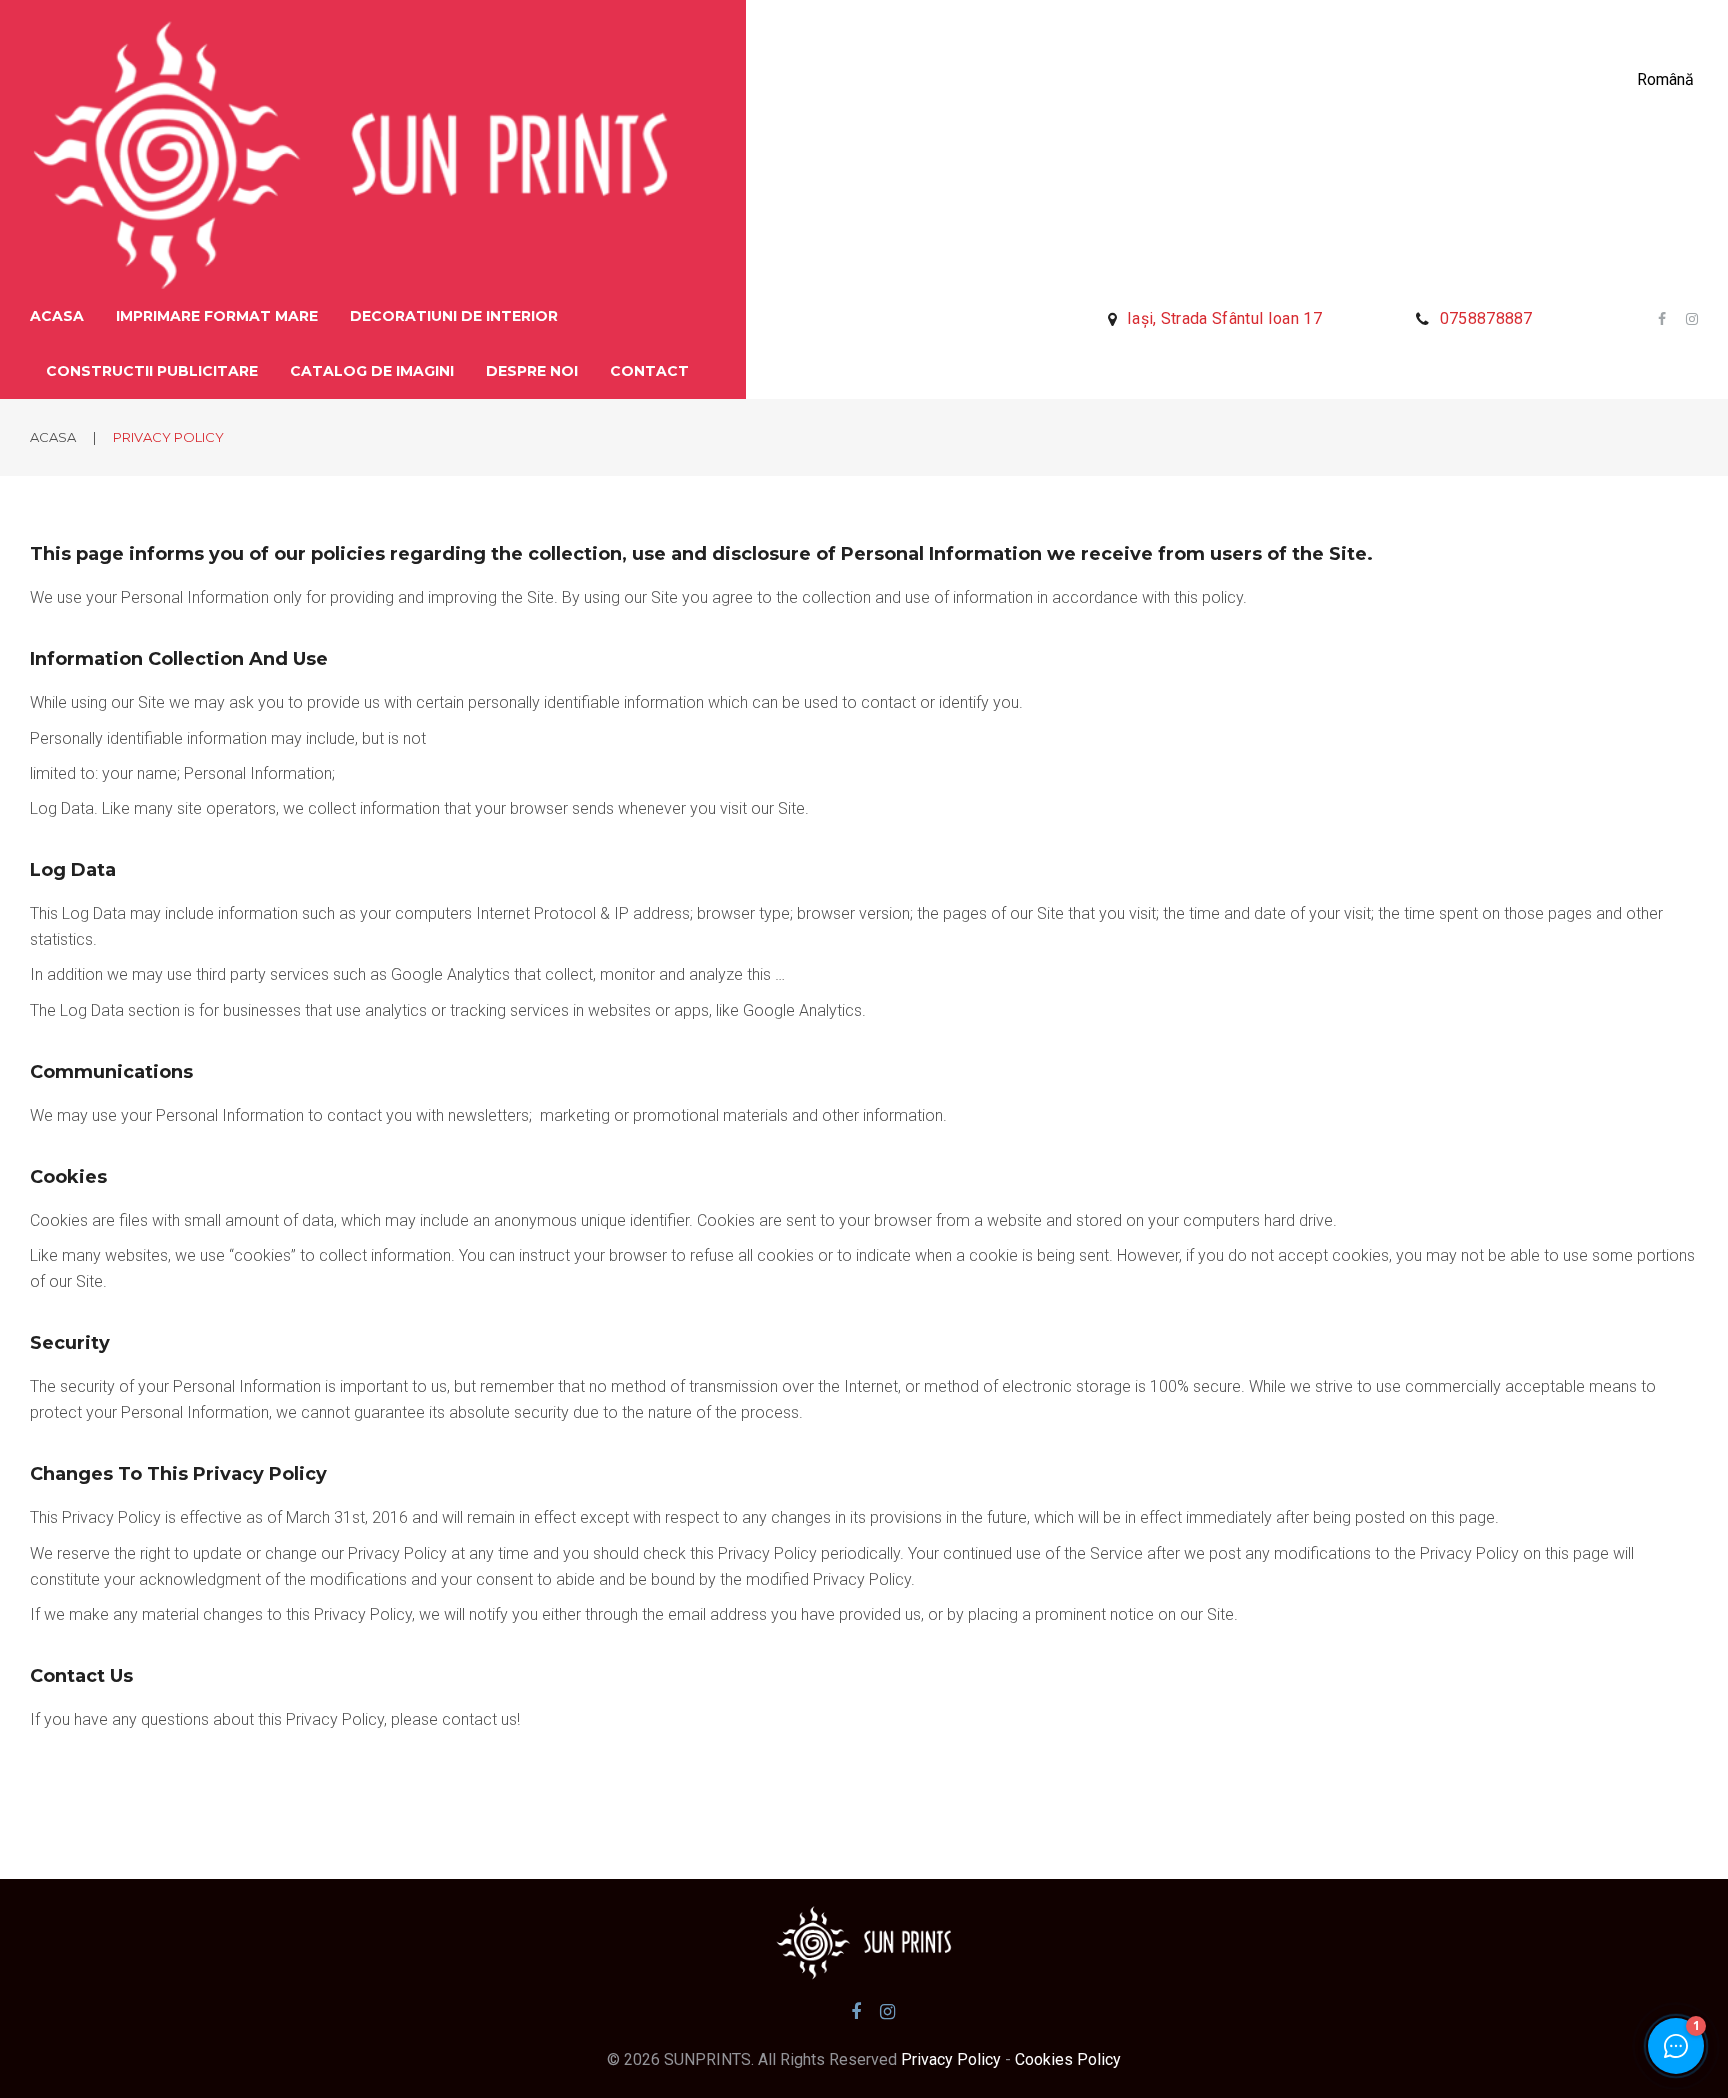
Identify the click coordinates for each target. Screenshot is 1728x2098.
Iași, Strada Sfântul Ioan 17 (1224, 318)
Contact (649, 371)
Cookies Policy (1068, 2059)
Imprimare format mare (217, 316)
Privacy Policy (949, 2059)
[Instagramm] (1685, 319)
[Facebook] (1662, 319)
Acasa (57, 316)
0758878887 (1486, 318)
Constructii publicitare (152, 371)
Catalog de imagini (372, 371)
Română (1665, 79)
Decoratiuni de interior (454, 316)
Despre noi (532, 371)
